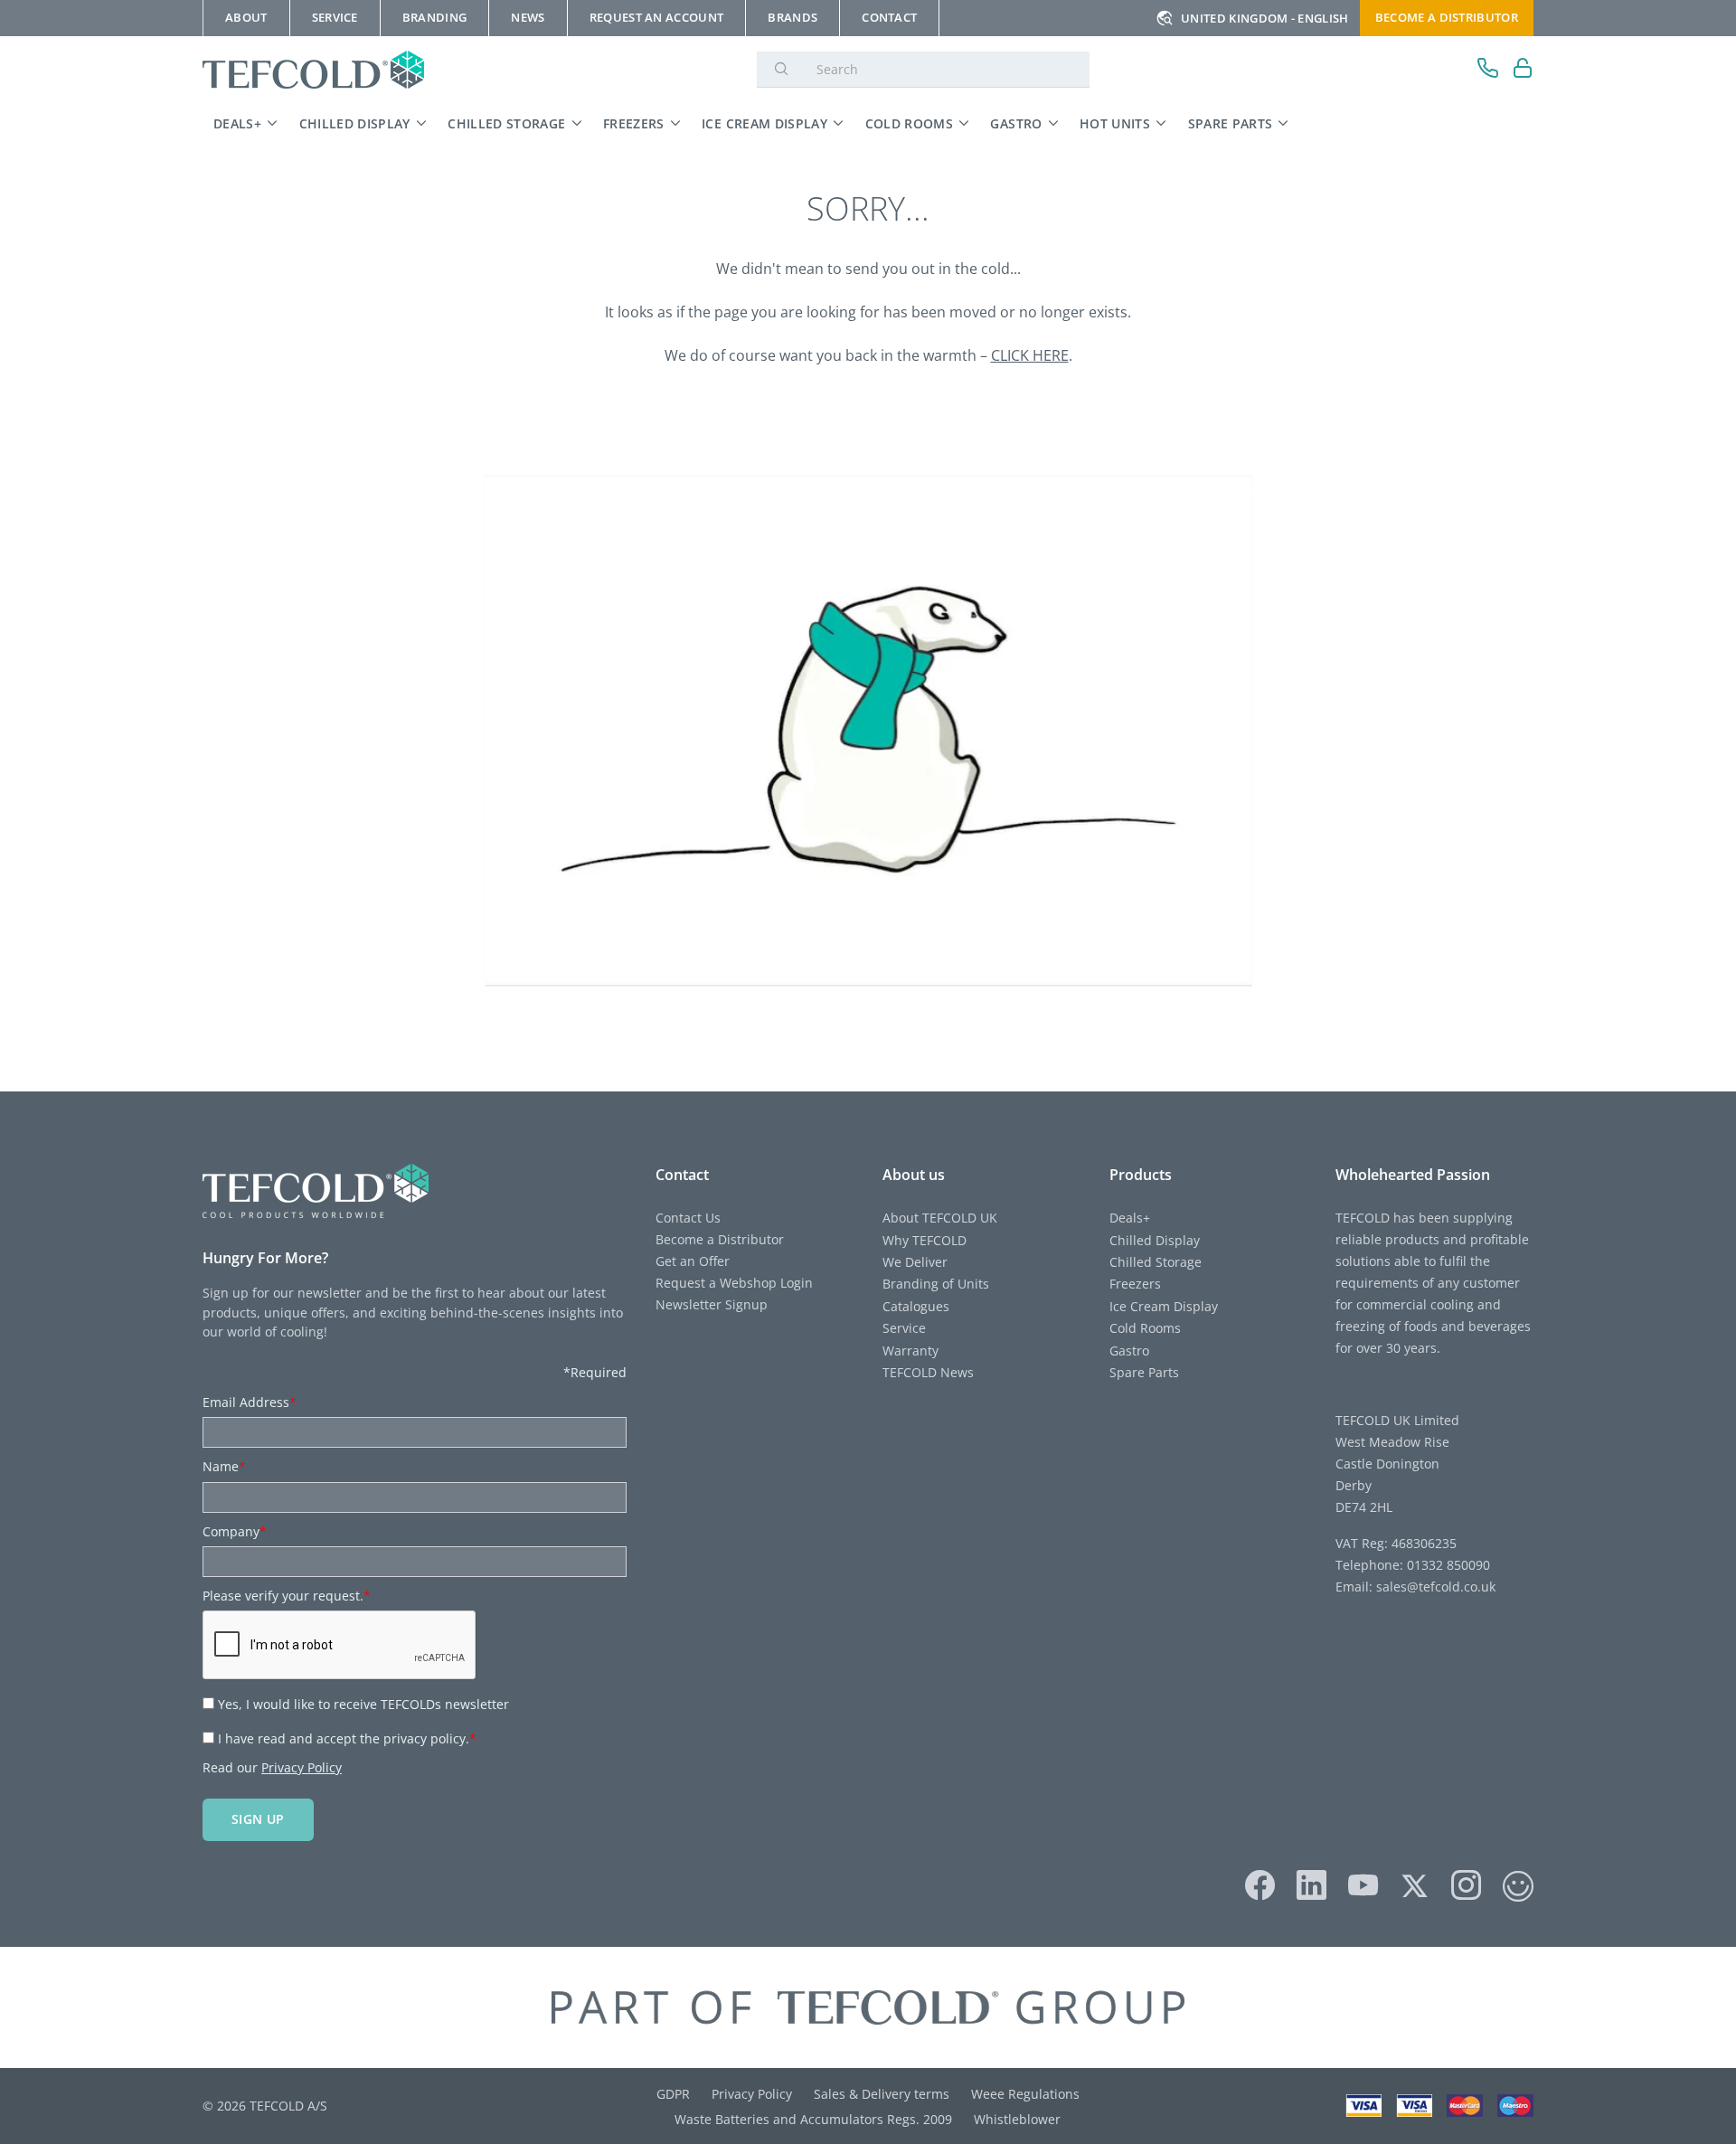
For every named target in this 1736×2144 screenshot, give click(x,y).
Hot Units (1115, 123)
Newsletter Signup (712, 1304)
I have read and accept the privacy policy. (347, 1738)
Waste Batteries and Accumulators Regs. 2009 (813, 2119)
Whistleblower (1017, 2119)
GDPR (673, 2094)
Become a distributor (1447, 17)
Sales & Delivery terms (882, 2094)
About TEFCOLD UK (940, 1218)
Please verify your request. (287, 1596)
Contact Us (688, 1218)
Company (235, 1531)
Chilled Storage (506, 123)
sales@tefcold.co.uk (1434, 1587)
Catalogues (916, 1306)
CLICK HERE (1030, 355)
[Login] (1523, 70)
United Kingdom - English (1265, 18)
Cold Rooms (910, 123)
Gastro (1016, 123)
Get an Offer (693, 1261)
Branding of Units (936, 1284)
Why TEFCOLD (925, 1240)
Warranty (910, 1351)
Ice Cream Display (764, 123)
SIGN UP (258, 1819)
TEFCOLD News (928, 1372)
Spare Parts (1231, 123)
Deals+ (237, 123)
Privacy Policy (302, 1767)
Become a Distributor (720, 1239)
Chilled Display (355, 123)
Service (904, 1328)
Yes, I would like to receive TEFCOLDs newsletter (363, 1704)
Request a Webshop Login (734, 1283)
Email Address (250, 1402)
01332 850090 (1447, 1565)
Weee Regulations (1025, 2094)
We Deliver (915, 1262)
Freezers (634, 123)
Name (224, 1466)
